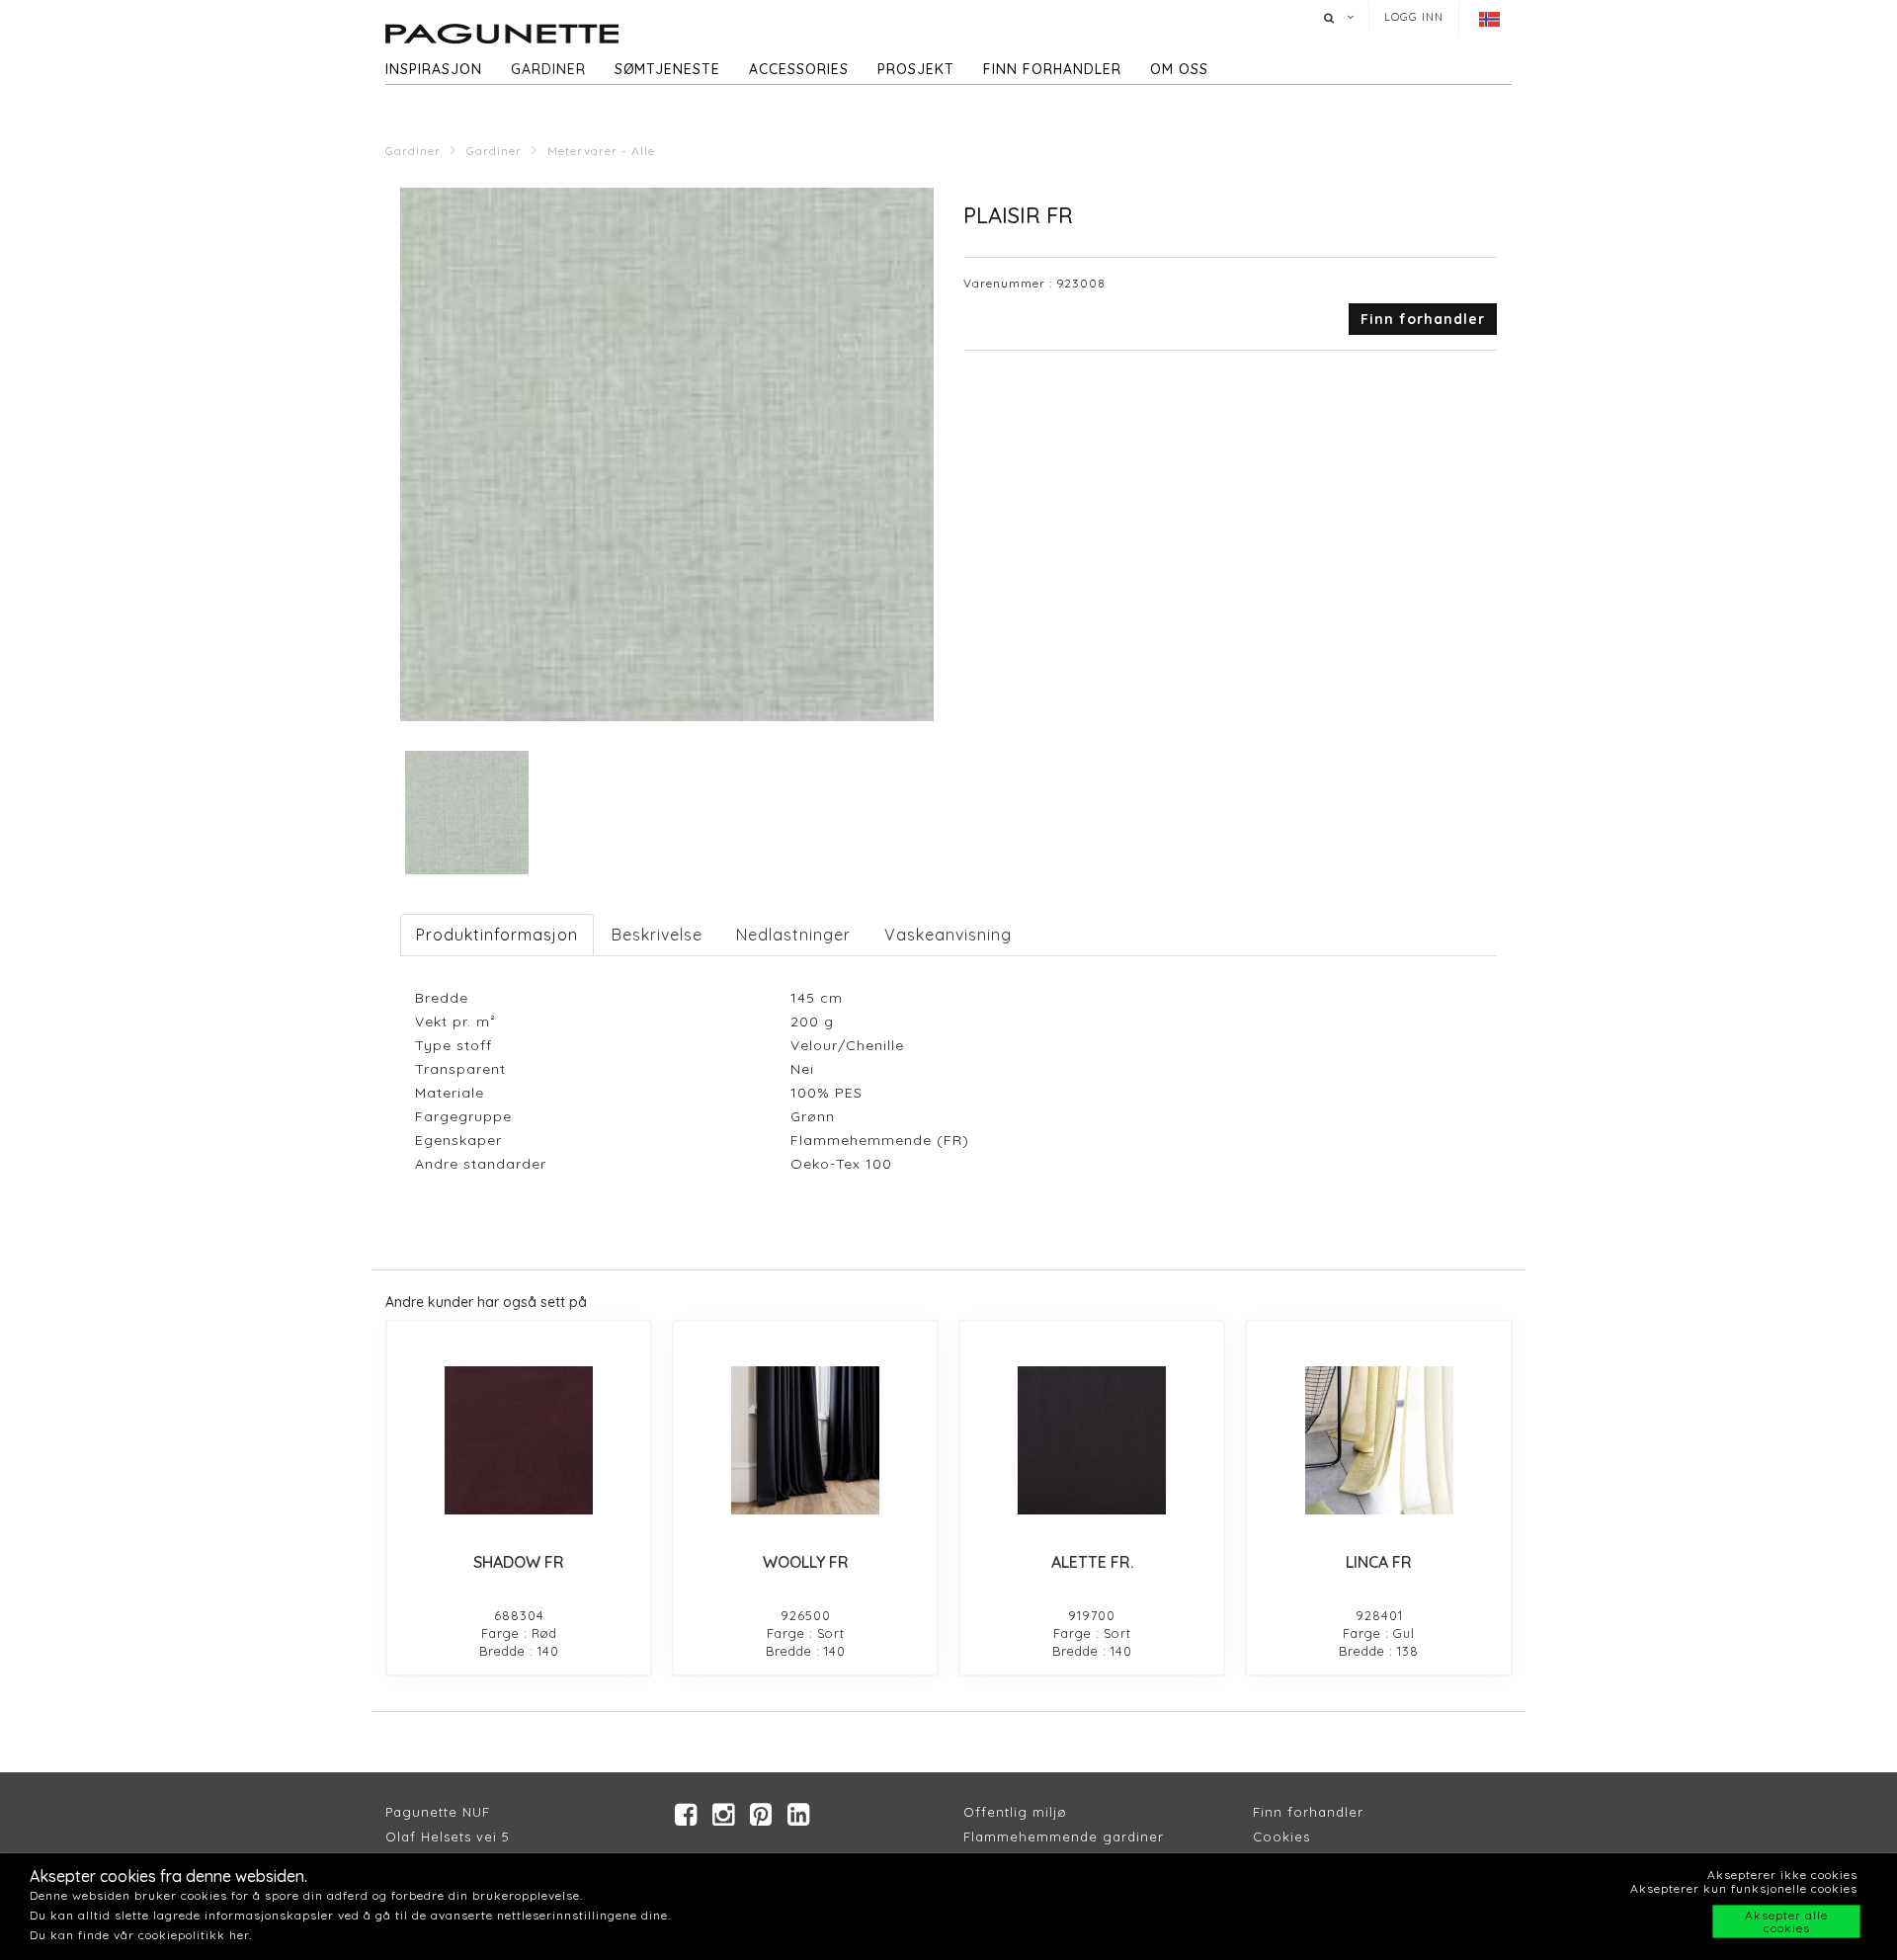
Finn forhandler (1052, 69)
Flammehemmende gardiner (1064, 1837)
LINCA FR (1379, 1562)
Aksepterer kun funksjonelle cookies (1744, 1888)
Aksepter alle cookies (1786, 1921)
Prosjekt (916, 69)
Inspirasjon (434, 69)
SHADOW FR (519, 1562)
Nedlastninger (793, 935)
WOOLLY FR (806, 1562)
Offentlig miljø (1015, 1812)
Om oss (1179, 69)
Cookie (1278, 1837)
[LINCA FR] (1378, 1440)
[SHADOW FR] (519, 1440)
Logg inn (1414, 17)
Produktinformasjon (497, 935)
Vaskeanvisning (948, 935)
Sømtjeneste (667, 69)
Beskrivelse (657, 935)
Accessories (799, 69)
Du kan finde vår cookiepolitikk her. (141, 1935)
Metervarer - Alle (601, 151)
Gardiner (548, 69)
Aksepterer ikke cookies (1782, 1875)
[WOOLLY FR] (805, 1440)
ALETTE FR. (1092, 1562)
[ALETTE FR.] (1092, 1440)
